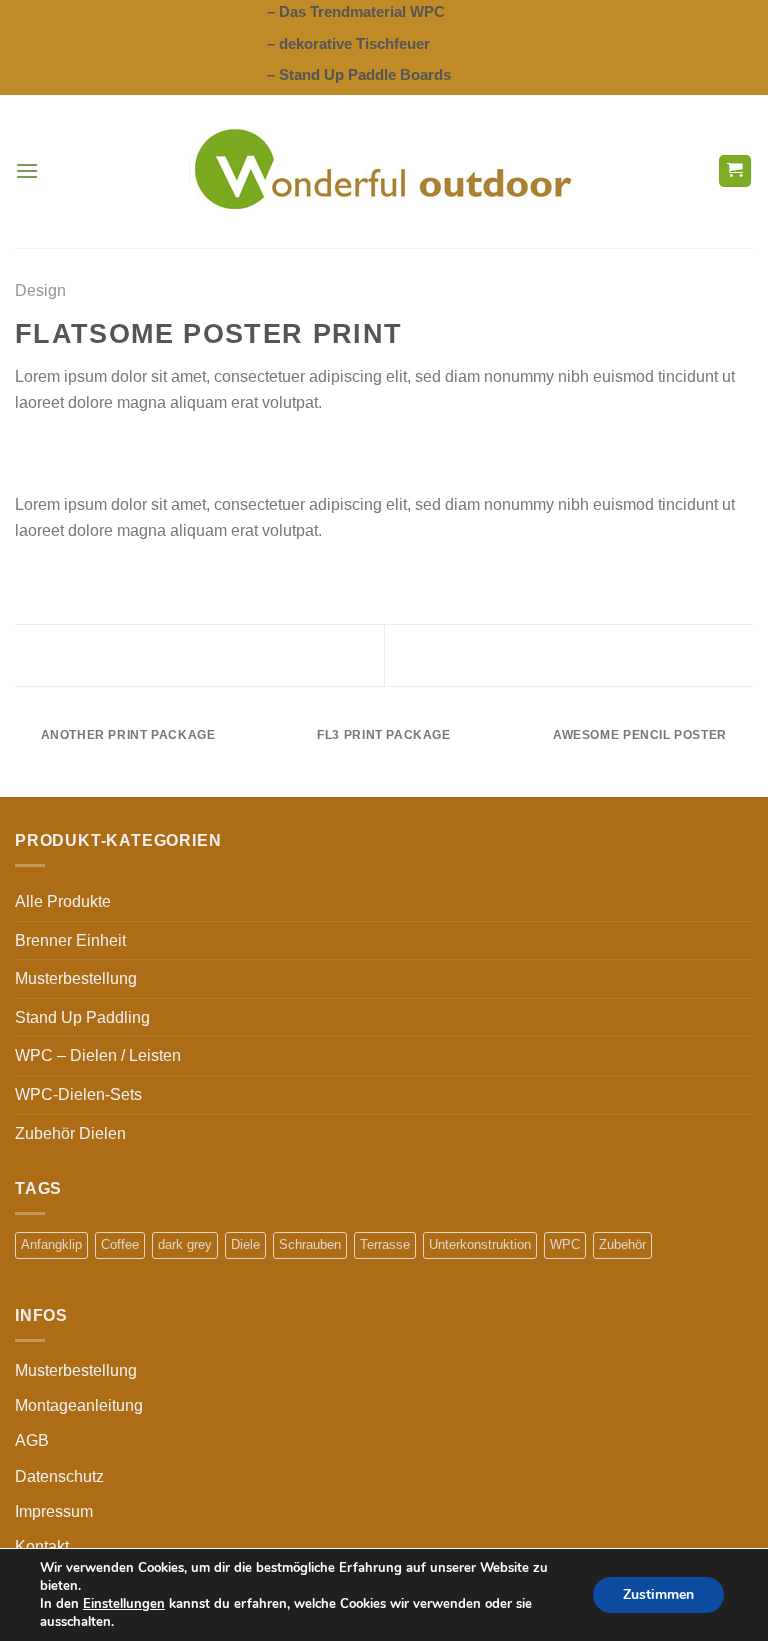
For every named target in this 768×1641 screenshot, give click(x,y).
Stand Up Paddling (82, 1017)
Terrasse (385, 1244)
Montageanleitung (79, 1405)
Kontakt (42, 1546)
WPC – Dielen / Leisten (98, 1055)
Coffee (120, 1244)
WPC (565, 1244)
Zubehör (622, 1244)
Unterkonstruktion (480, 1244)
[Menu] (27, 170)
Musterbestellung (76, 978)
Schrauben (310, 1244)
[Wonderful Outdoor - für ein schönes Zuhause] (384, 171)
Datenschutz (59, 1476)
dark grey (185, 1244)
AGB (32, 1440)
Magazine (84, 654)
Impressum (54, 1511)
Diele (245, 1244)
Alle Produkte (63, 901)
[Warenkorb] (735, 171)
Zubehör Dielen (70, 1133)
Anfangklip (51, 1244)
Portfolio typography (648, 654)
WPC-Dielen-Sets (78, 1094)
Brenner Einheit (70, 940)
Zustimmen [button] (658, 1594)
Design (40, 290)
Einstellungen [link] (124, 1604)
